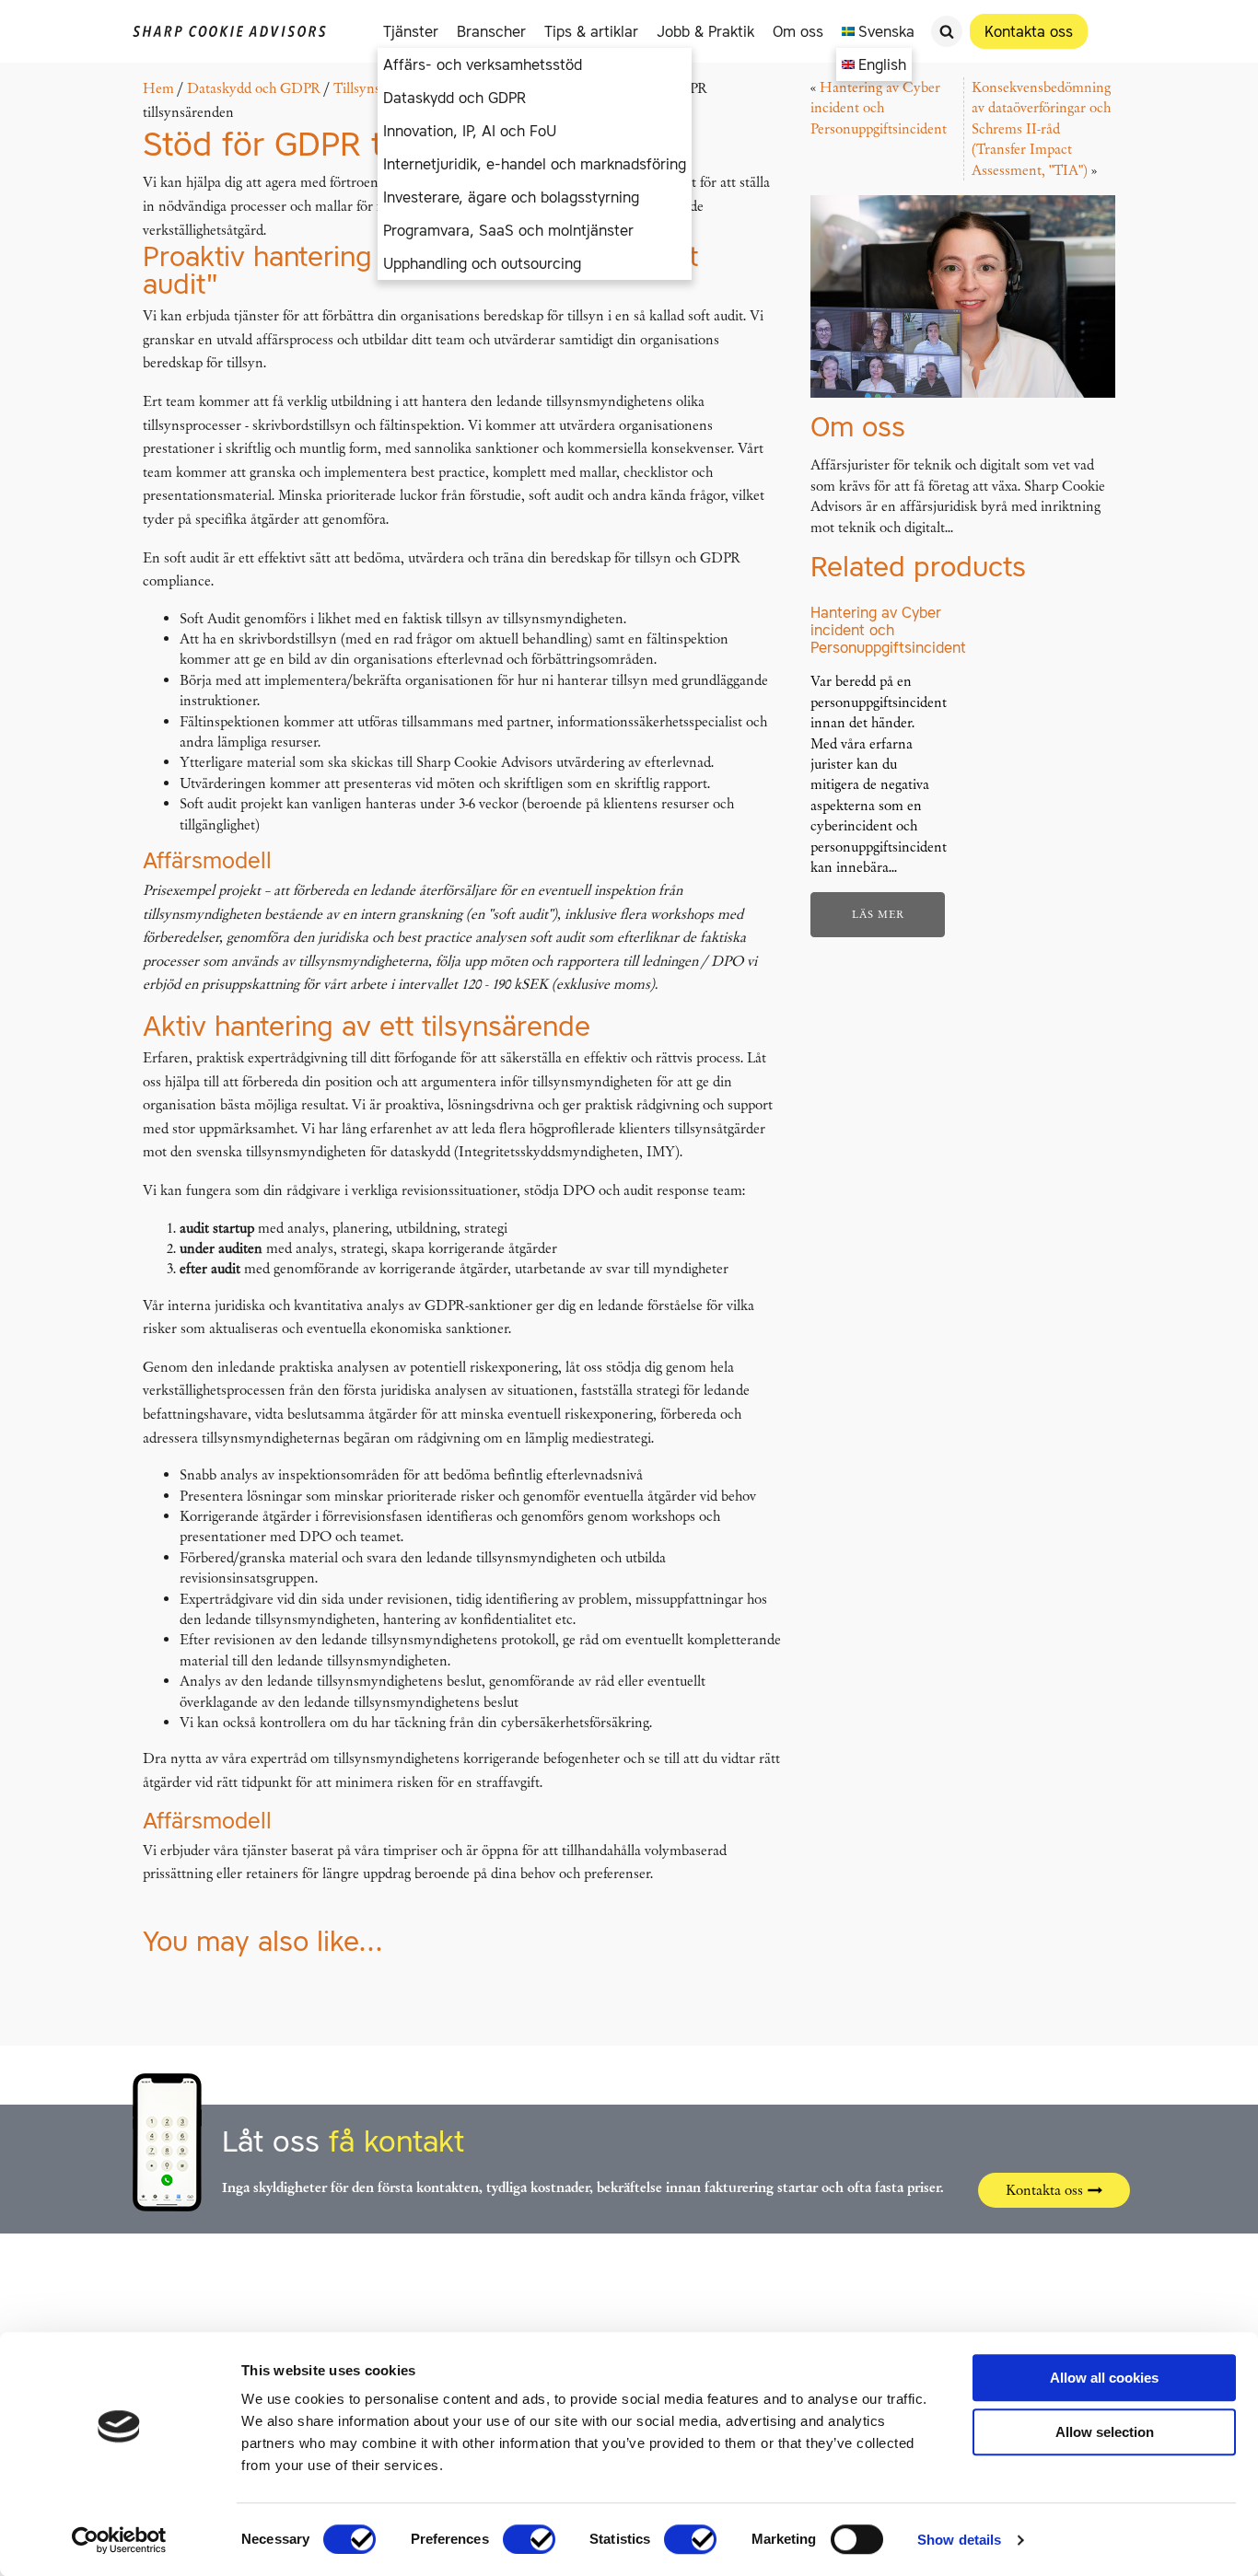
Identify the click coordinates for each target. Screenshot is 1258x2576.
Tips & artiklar (591, 31)
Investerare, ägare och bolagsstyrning (511, 197)
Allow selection (1105, 2432)
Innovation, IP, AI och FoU (470, 131)
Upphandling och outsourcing (482, 263)
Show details (959, 2540)
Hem (158, 88)
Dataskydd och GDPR (454, 98)
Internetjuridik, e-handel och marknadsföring (535, 164)
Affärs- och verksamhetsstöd (483, 64)
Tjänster (411, 31)
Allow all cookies (1104, 2378)
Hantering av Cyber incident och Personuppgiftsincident (879, 108)
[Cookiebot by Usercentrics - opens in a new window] (119, 2540)
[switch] (529, 2539)
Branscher (491, 31)
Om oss (798, 31)
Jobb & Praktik (705, 31)
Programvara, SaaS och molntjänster (508, 230)
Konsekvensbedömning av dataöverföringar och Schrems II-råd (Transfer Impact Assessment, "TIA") (1041, 129)
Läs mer (878, 914)
